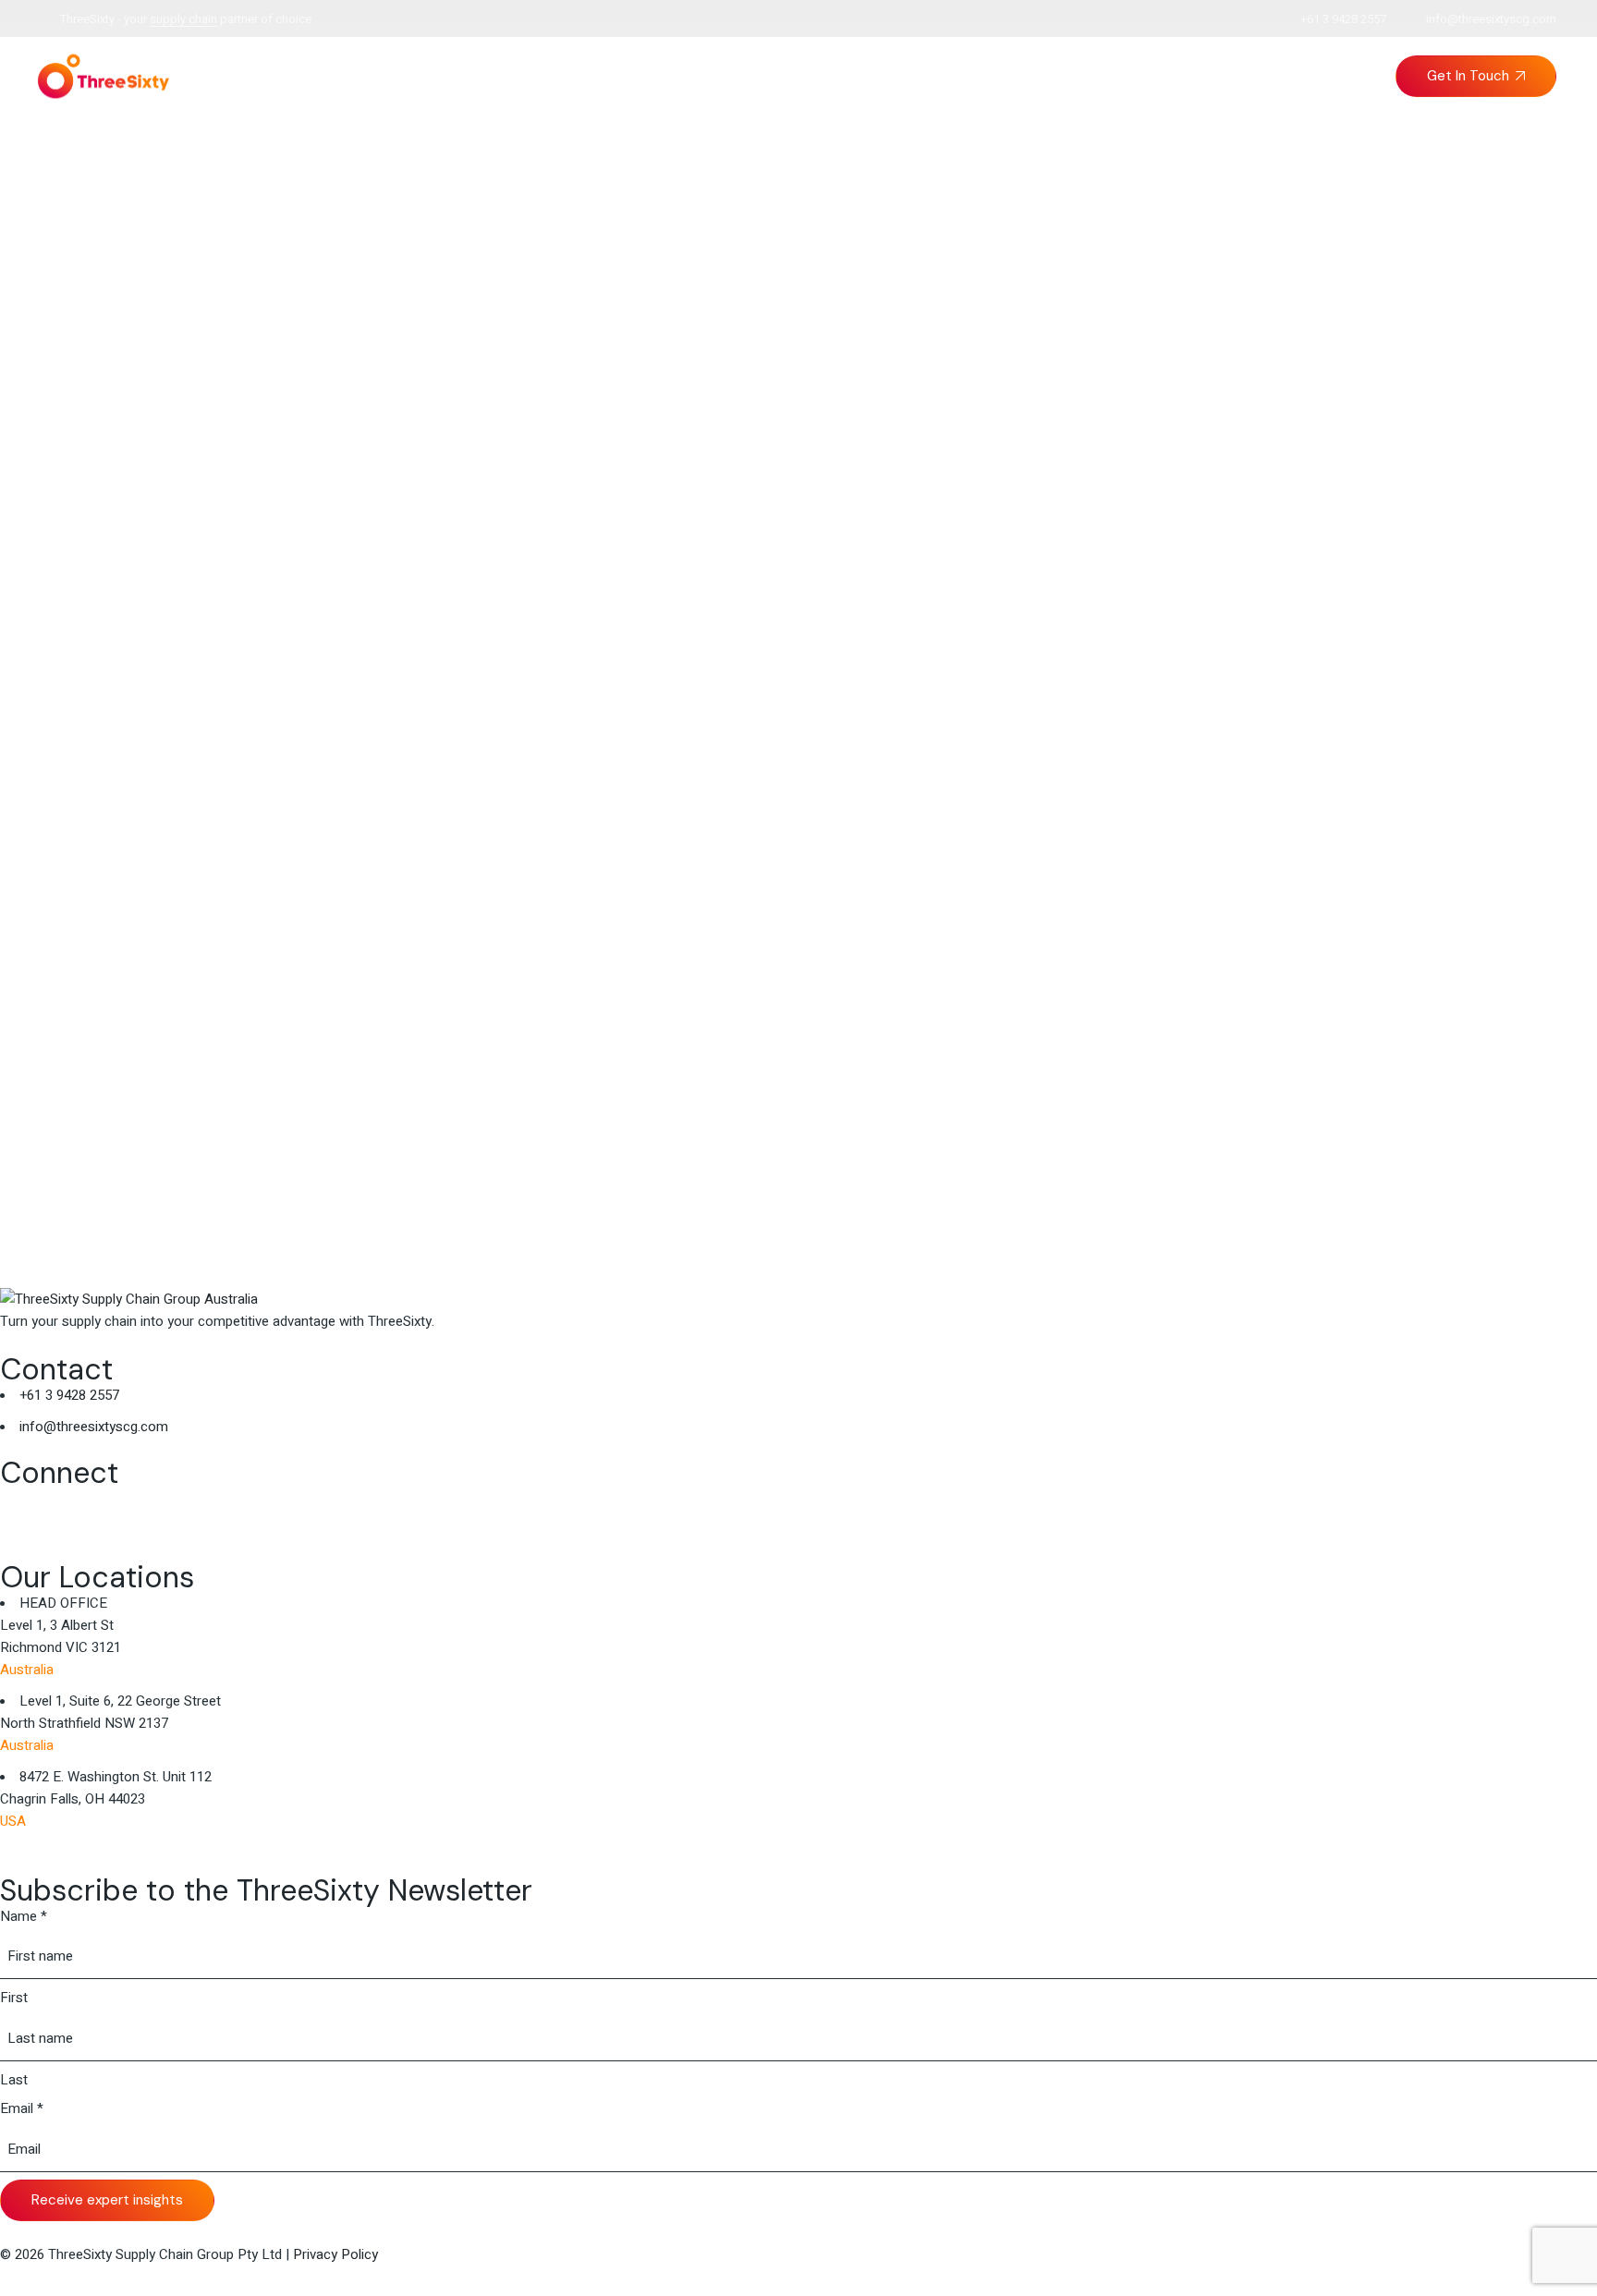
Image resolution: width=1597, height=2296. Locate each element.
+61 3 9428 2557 (1343, 19)
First (14, 1998)
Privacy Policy (335, 2254)
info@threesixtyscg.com (1491, 19)
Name (24, 1916)
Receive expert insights (107, 2200)
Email (22, 2108)
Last (14, 2080)
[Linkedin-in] (23, 1511)
